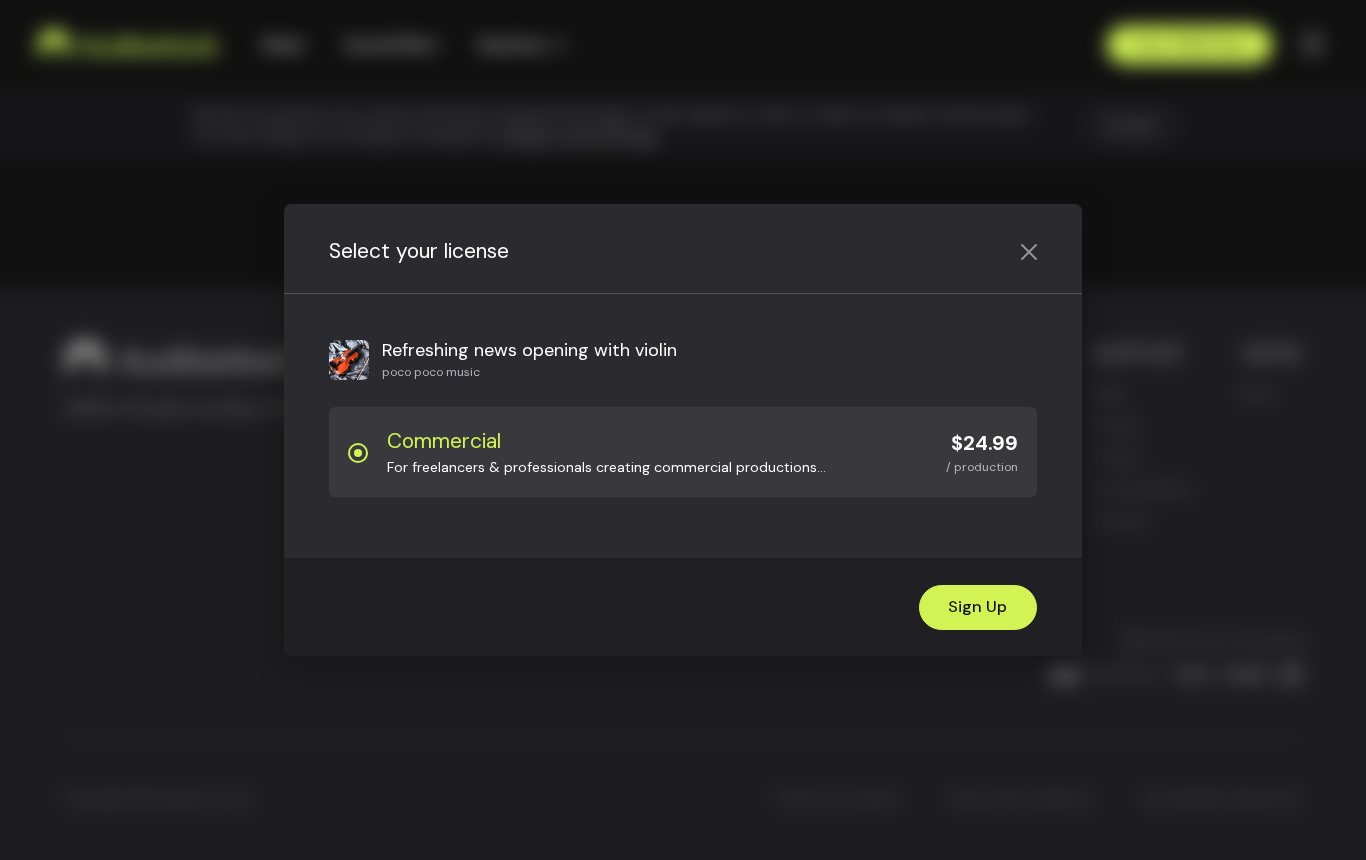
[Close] (1029, 251)
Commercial (444, 441)
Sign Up (977, 606)
